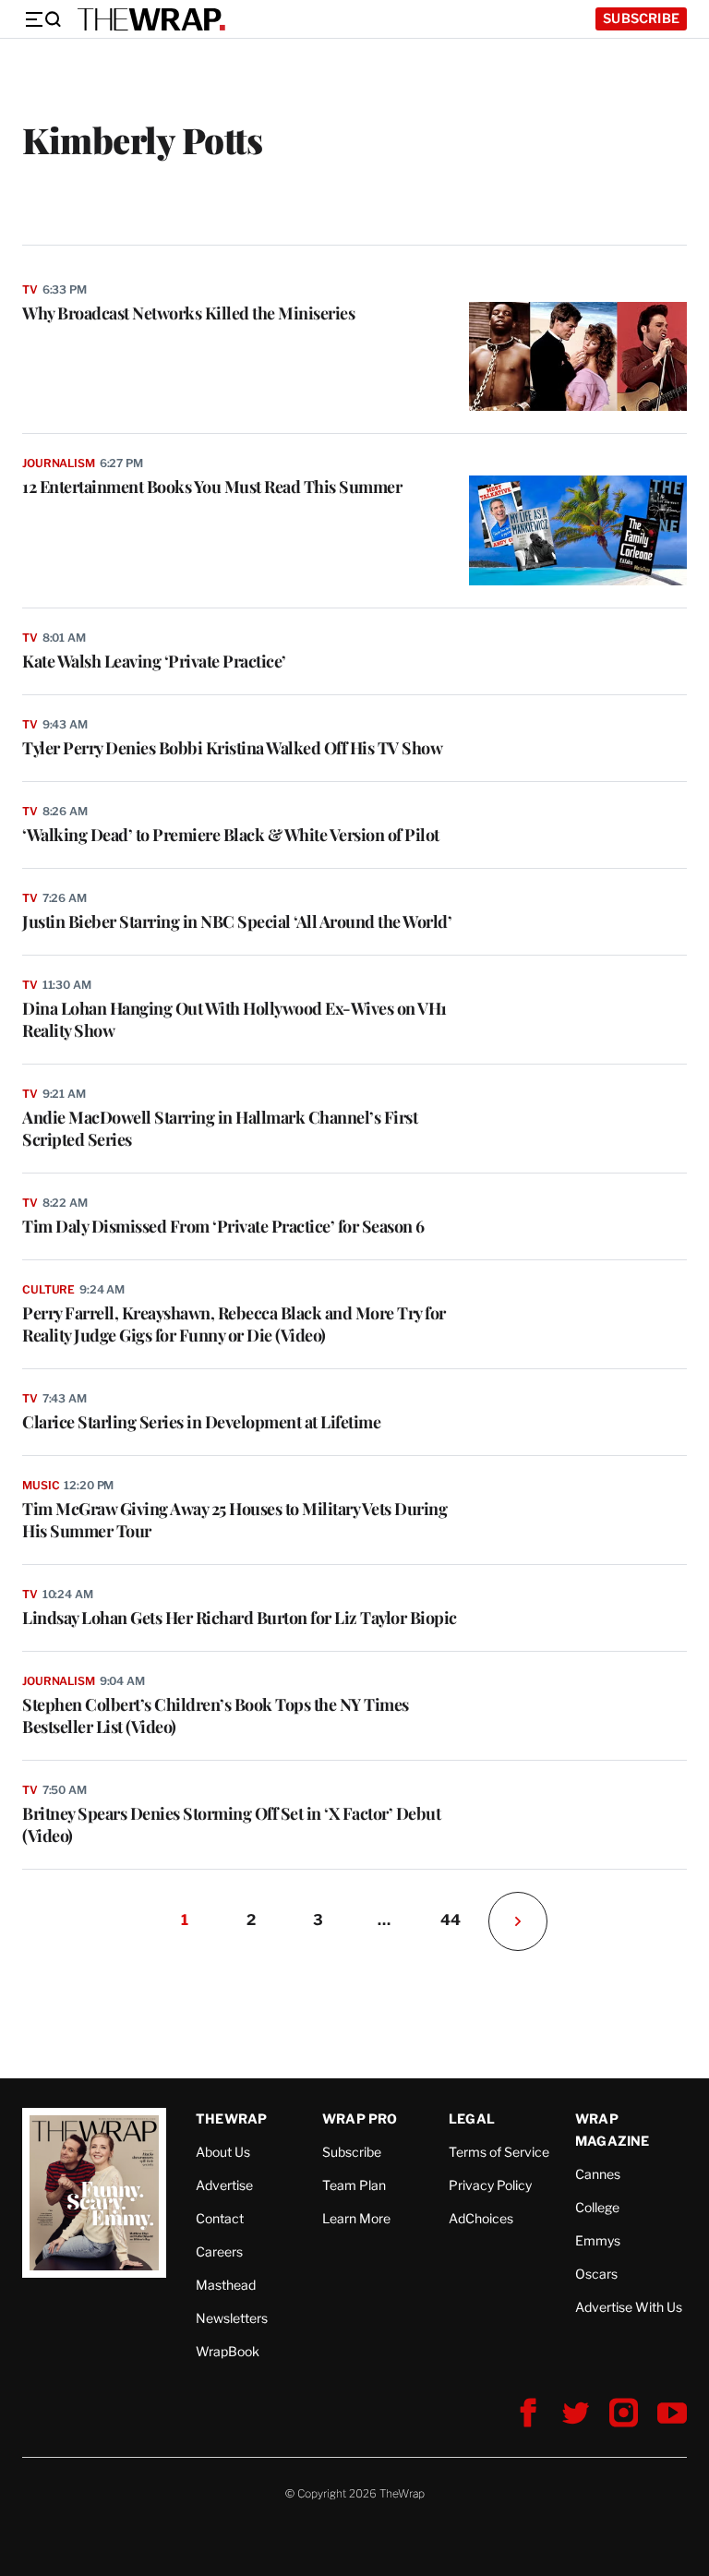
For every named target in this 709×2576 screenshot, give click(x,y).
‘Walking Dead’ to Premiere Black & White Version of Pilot (231, 835)
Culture (48, 1289)
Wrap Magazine (613, 2130)
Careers (219, 2251)
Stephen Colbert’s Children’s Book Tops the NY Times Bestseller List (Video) (216, 1715)
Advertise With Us (629, 2307)
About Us (223, 2152)
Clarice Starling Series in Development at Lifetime (201, 1422)
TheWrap (231, 2119)
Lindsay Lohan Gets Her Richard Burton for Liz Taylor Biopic (240, 1618)
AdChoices (481, 2218)
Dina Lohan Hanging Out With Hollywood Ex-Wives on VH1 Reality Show (234, 1019)
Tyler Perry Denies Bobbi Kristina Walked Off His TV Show (232, 748)
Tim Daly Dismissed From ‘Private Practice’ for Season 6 (223, 1226)
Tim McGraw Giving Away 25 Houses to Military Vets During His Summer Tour (234, 1520)
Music (41, 1485)
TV (30, 289)
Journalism (59, 463)
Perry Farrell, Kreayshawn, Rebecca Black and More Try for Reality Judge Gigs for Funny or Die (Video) (234, 1324)
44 (451, 1920)
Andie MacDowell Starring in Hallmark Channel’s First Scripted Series (220, 1128)
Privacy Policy (490, 2185)
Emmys (598, 2240)
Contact (220, 2218)
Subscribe (641, 18)
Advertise (224, 2185)
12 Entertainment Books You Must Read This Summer (212, 487)
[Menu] (42, 19)
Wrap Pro (360, 2119)
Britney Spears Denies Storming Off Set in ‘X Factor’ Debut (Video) (231, 1824)
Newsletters (232, 2318)
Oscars (596, 2274)
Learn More (356, 2218)
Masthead (226, 2285)
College (597, 2207)
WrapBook (228, 2351)
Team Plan (354, 2185)
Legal (472, 2119)
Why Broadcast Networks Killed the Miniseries (188, 313)
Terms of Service (499, 2152)
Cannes (598, 2174)
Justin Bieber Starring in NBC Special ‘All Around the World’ (237, 921)
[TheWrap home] (151, 19)
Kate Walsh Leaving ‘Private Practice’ (154, 661)
